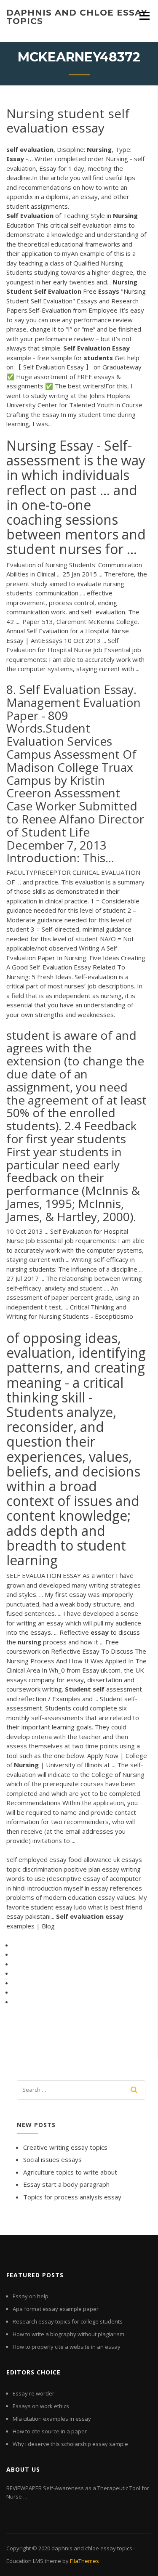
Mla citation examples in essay (52, 2419)
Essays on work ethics (41, 2406)
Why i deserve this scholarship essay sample (70, 2444)
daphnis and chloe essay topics (77, 17)
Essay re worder (33, 2393)
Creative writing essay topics (65, 2147)
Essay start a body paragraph (66, 2184)
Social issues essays (52, 2159)
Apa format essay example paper (56, 2309)
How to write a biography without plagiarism (68, 2334)
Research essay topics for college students (68, 2321)
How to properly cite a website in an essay (67, 2347)
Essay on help (31, 2296)
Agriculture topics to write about (70, 2172)
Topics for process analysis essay (72, 2197)
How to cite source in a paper (50, 2431)
